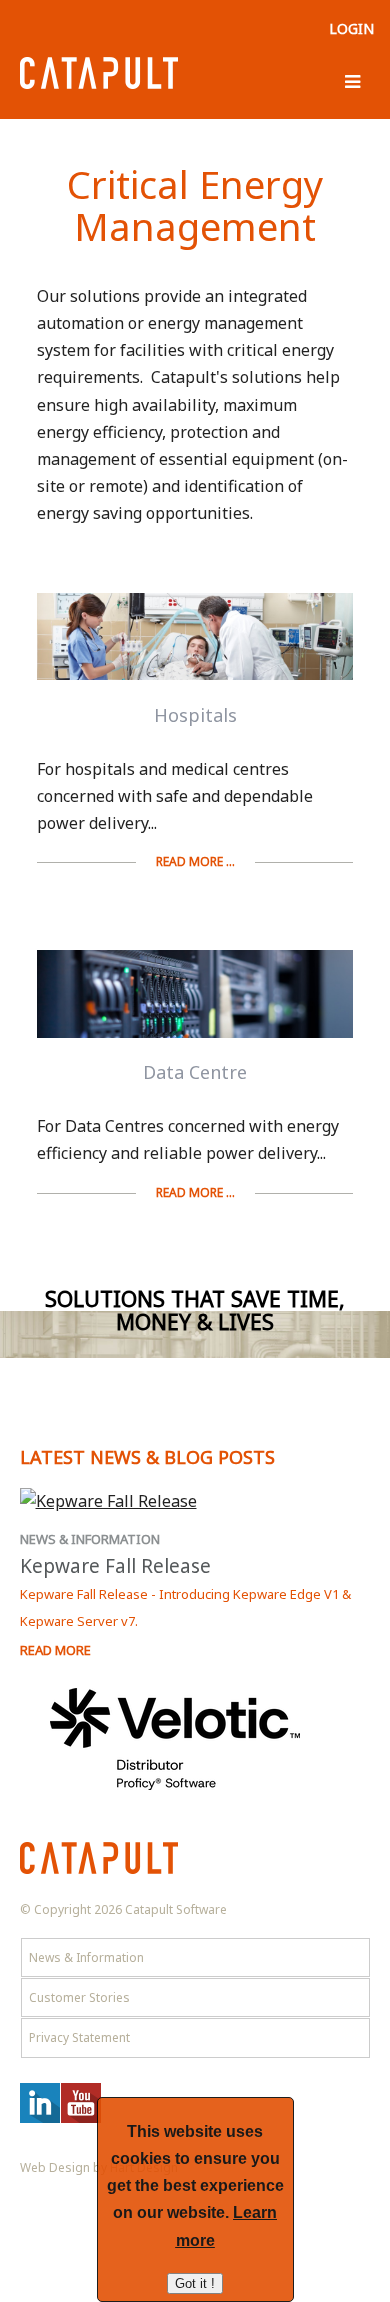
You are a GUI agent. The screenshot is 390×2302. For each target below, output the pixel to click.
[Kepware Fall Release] (195, 1501)
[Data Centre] (195, 998)
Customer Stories (79, 1997)
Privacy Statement (79, 2037)
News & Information (90, 1539)
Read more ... (195, 861)
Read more (55, 1650)
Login (351, 28)
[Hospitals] (195, 641)
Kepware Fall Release (115, 1566)
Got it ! (195, 2283)
